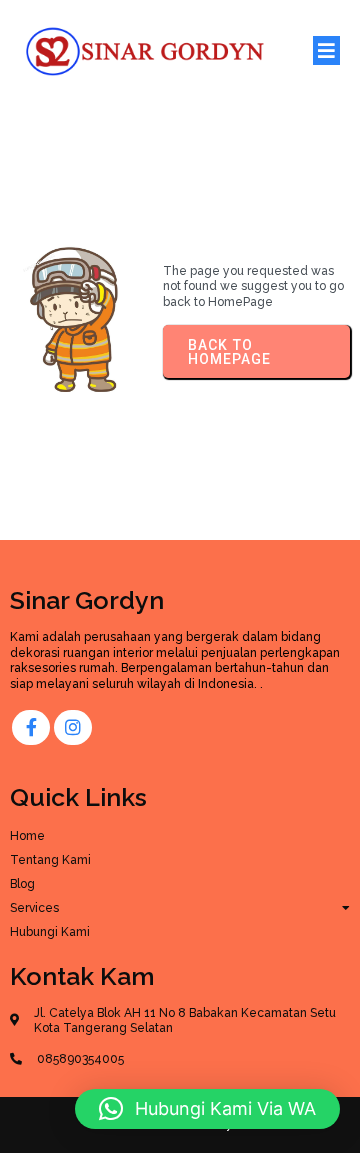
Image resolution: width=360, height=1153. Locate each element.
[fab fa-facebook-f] (31, 727)
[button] (207, 1109)
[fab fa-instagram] (73, 727)
